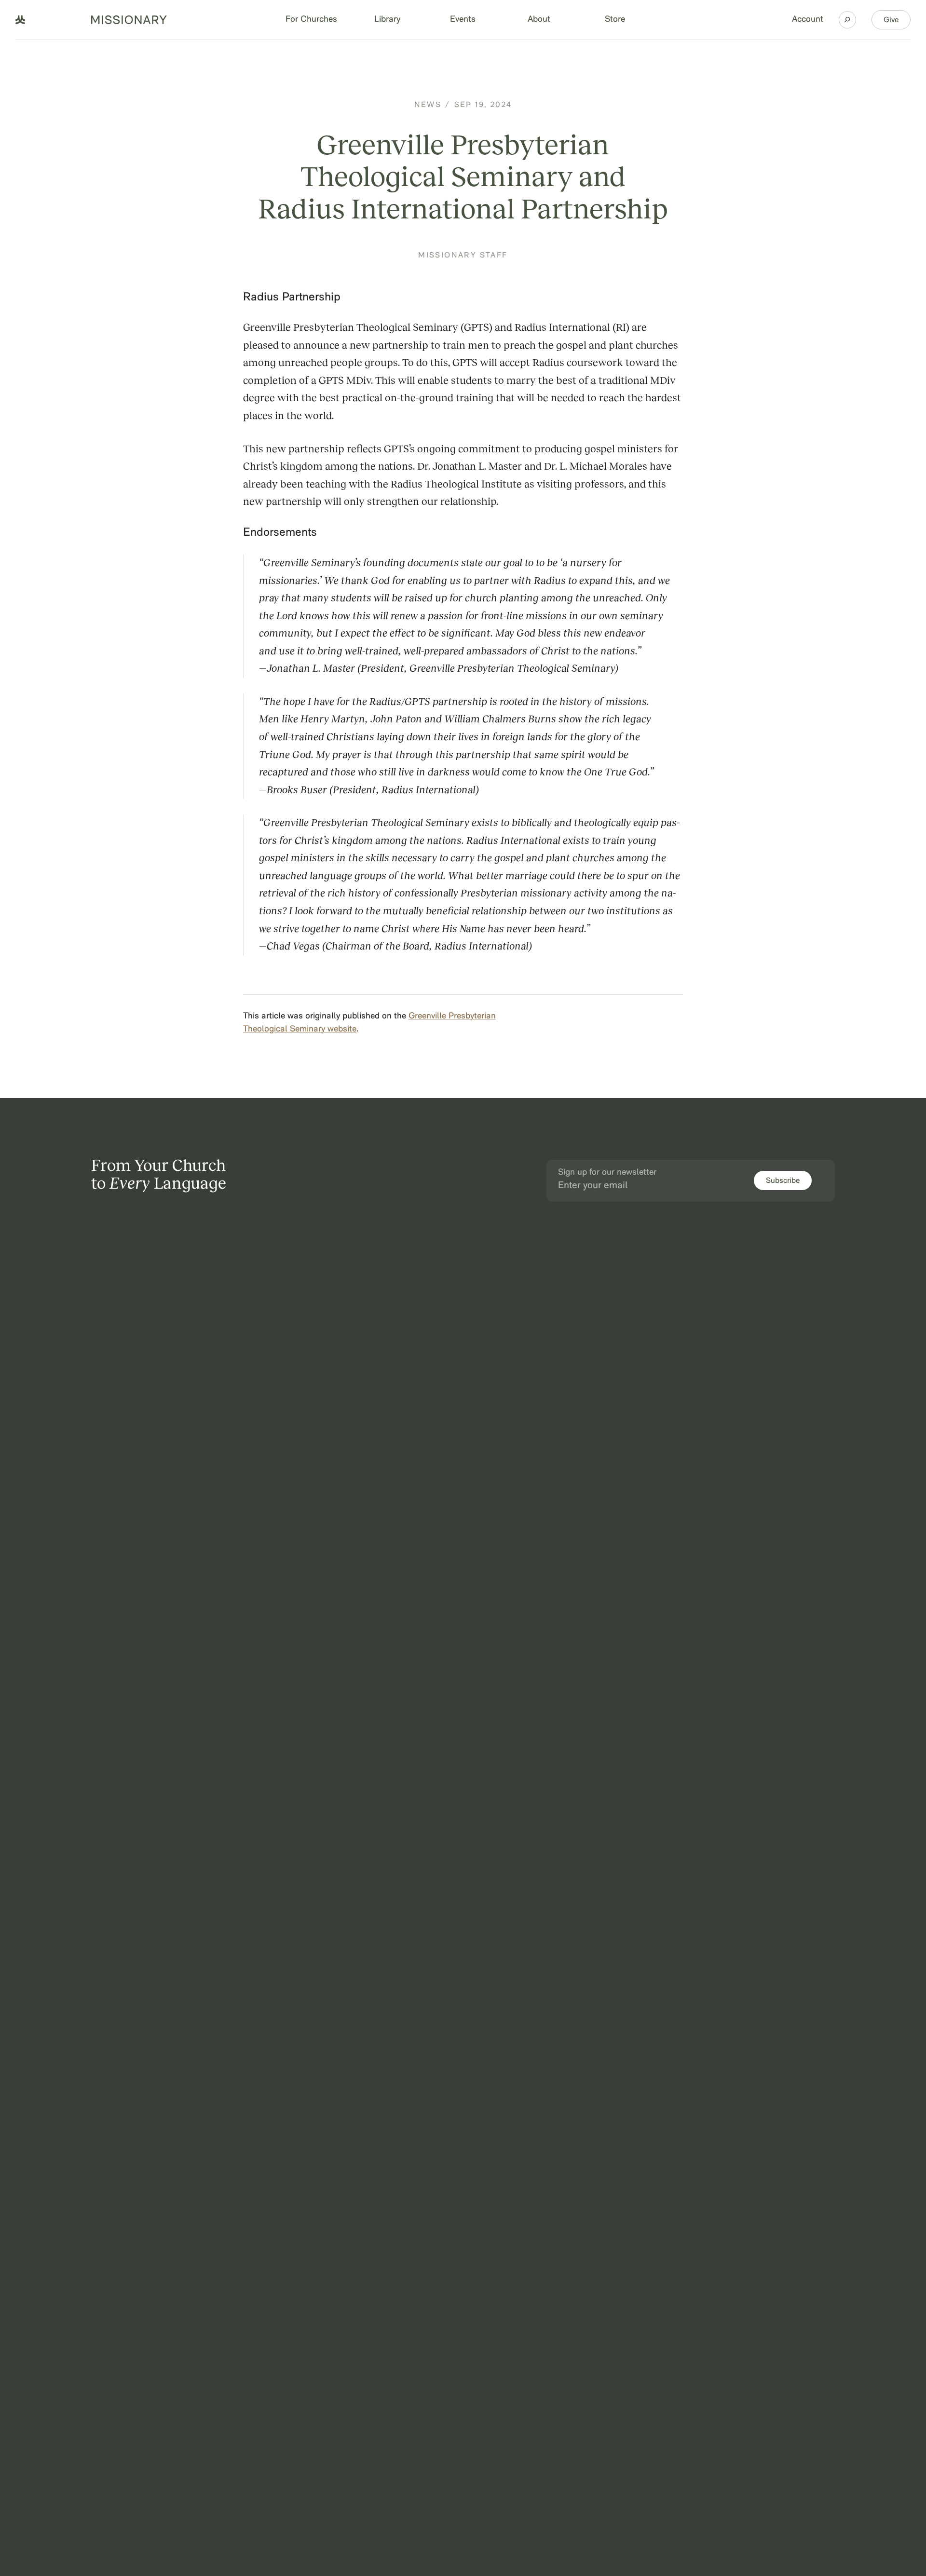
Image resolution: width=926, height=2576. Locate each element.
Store (615, 20)
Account (808, 20)
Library (387, 20)
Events (463, 20)
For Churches (311, 20)
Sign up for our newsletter (607, 1173)
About (539, 20)
